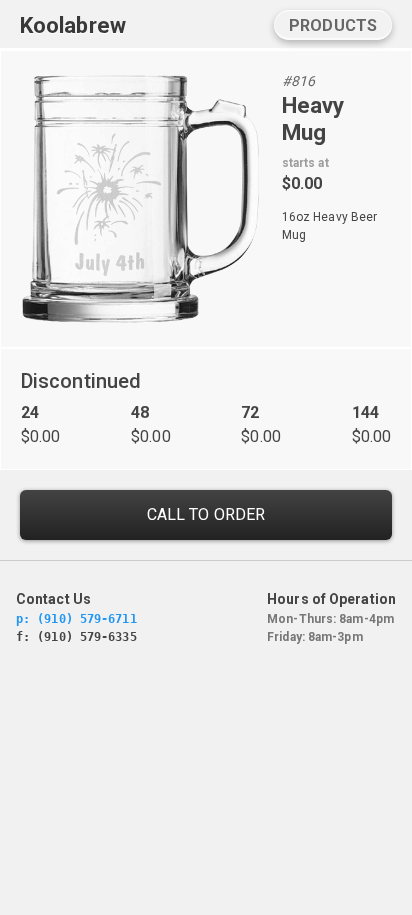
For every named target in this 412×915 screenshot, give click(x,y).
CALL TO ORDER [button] (206, 514)
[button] (333, 25)
